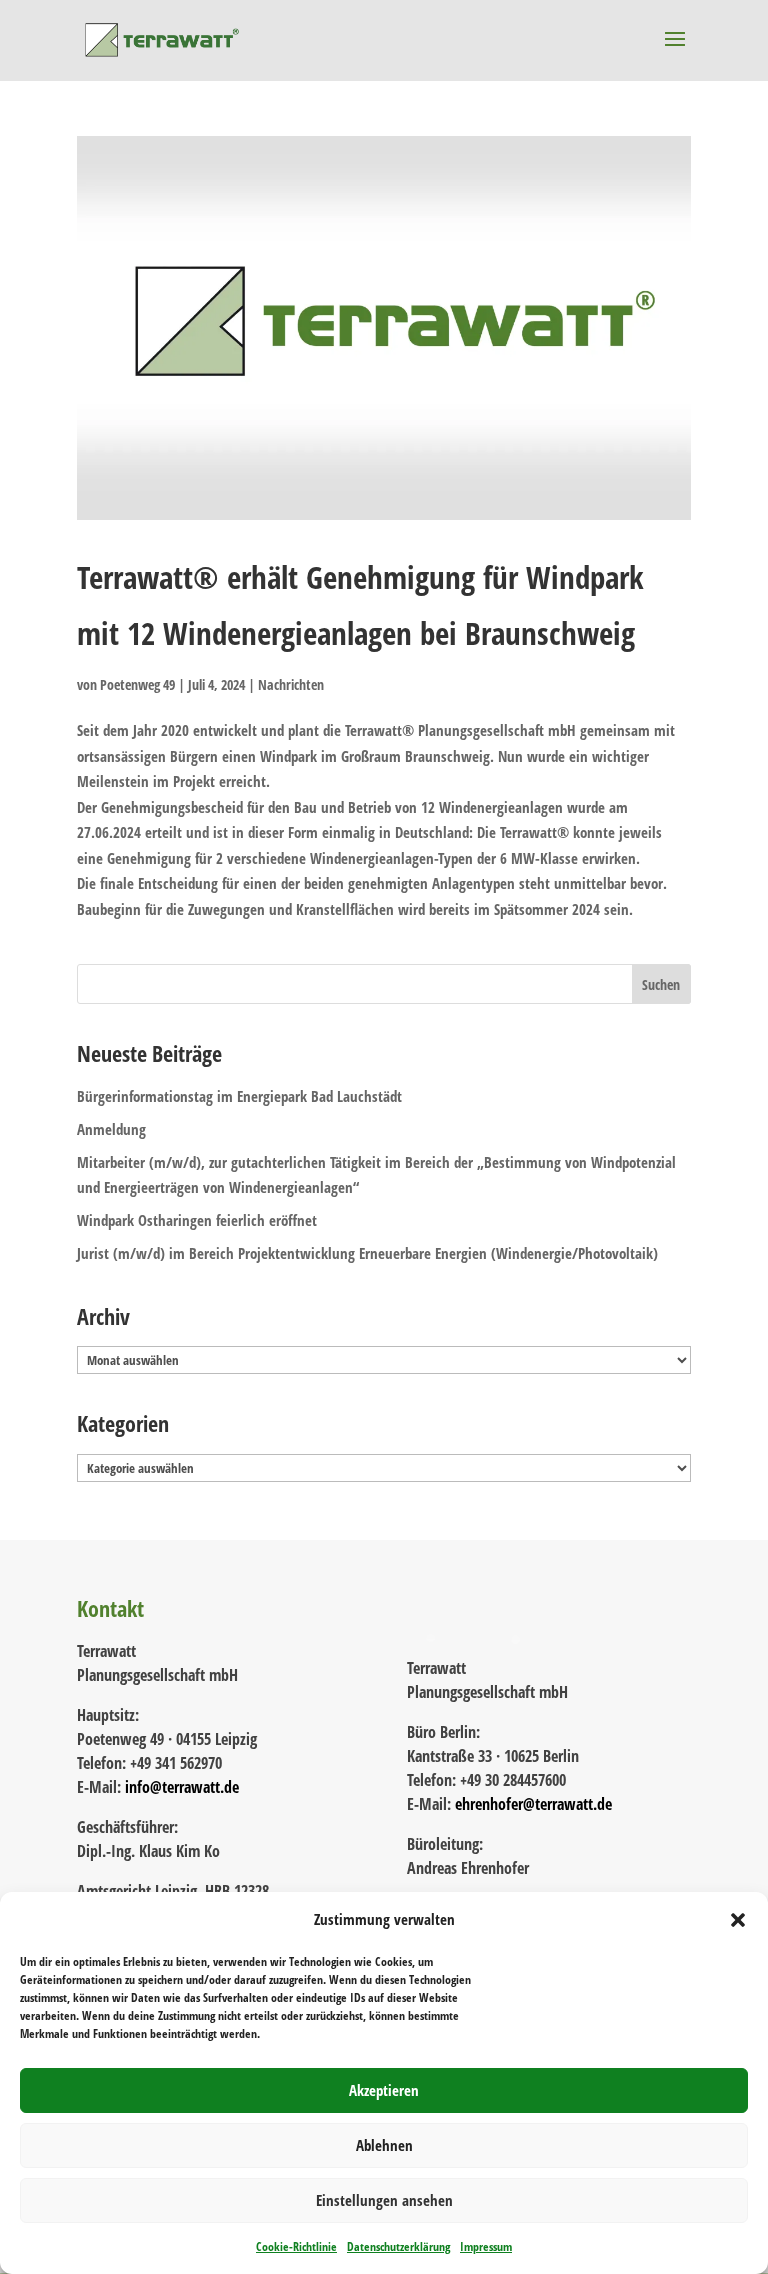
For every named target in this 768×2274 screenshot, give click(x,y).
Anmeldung (111, 1129)
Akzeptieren (384, 2090)
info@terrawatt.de (182, 1787)
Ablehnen (384, 2145)
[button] (738, 1920)
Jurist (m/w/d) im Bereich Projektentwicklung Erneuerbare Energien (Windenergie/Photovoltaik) (367, 1253)
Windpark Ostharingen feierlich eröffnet (197, 1220)
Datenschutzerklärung (398, 2246)
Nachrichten (291, 684)
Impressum (486, 2246)
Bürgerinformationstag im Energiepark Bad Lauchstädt (239, 1096)
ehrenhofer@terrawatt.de (533, 1804)
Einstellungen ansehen (384, 2200)
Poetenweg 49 (137, 684)
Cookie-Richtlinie (296, 2246)
